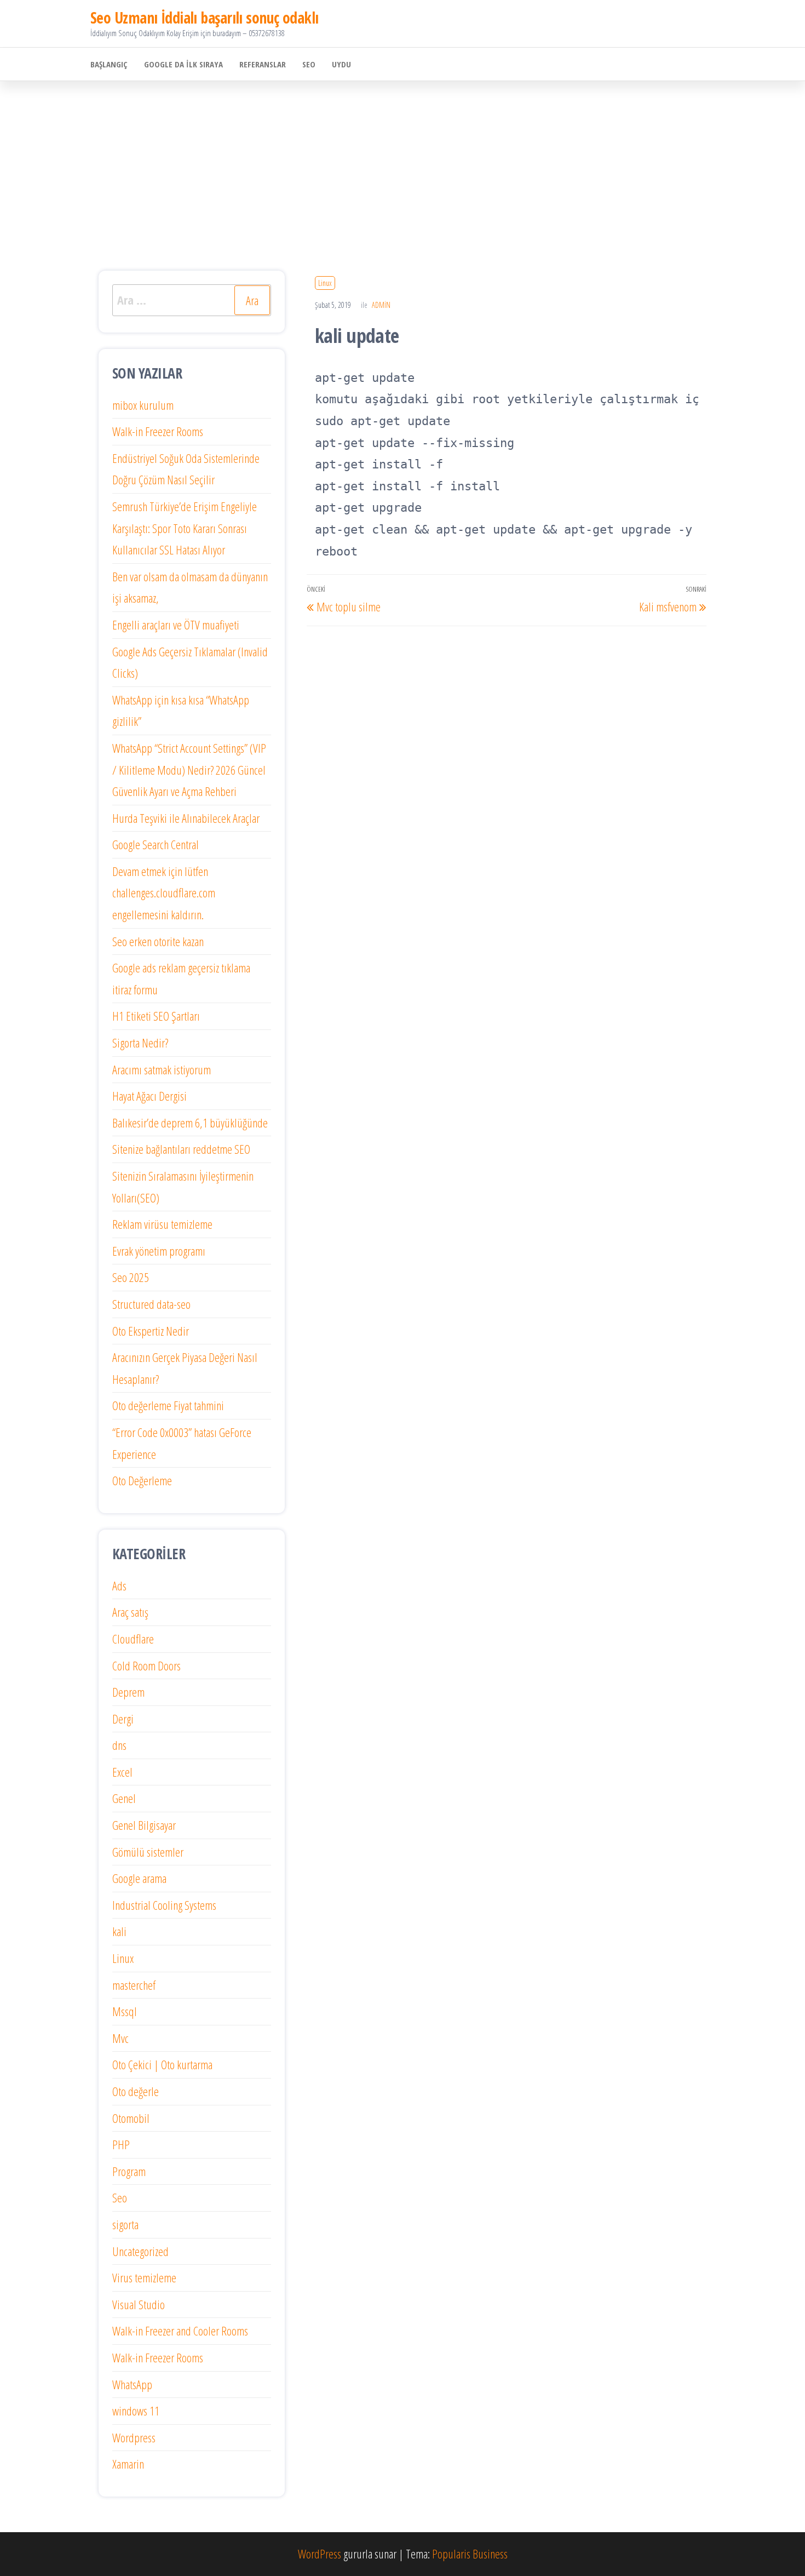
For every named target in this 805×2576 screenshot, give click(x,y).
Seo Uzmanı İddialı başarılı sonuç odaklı (205, 18)
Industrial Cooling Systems (164, 1905)
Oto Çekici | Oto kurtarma (162, 2064)
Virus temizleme (144, 2277)
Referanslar (263, 64)
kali (119, 1931)
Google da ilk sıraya (183, 64)
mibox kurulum (143, 405)
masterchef (134, 1985)
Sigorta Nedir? (140, 1043)
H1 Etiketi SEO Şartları (156, 1016)
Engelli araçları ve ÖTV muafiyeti (176, 625)
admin (381, 305)
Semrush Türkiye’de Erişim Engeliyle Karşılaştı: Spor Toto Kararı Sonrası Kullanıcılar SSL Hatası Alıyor (185, 528)
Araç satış (130, 1612)
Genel (124, 1798)
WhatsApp (132, 2384)
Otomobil (131, 2118)
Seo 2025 (131, 1277)
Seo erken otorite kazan (158, 941)
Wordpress (134, 2437)
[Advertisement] (403, 163)
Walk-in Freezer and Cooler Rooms (180, 2331)
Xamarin (128, 2464)
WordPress (320, 2554)
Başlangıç (109, 64)
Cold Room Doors (146, 1665)
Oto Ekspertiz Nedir (151, 1331)
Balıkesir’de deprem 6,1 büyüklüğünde (190, 1123)
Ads (119, 1585)
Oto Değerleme (142, 1480)
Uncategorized (140, 2251)
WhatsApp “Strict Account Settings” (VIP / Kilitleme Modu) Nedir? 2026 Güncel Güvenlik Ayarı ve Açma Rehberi (189, 769)
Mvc (120, 2038)
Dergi (123, 1719)
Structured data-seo (151, 1304)
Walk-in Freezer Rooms (158, 431)
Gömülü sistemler (148, 1852)
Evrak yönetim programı (159, 1251)
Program (129, 2171)
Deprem (128, 1692)
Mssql (125, 2011)
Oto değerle (136, 2091)
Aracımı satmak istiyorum (162, 1069)
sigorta (125, 2224)
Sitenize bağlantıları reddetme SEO (181, 1149)
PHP (121, 2144)
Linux (325, 283)
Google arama (139, 1878)
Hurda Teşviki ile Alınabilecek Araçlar (186, 818)
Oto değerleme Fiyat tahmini (168, 1405)
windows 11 (136, 2411)
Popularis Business (470, 2554)
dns (119, 1745)
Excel (122, 1772)
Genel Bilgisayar (144, 1825)
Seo (309, 64)
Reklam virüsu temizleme (162, 1224)
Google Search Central (156, 844)
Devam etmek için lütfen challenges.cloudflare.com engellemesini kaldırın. (164, 893)
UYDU (341, 64)
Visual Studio (139, 2304)
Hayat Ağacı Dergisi (150, 1096)
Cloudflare (133, 1639)
